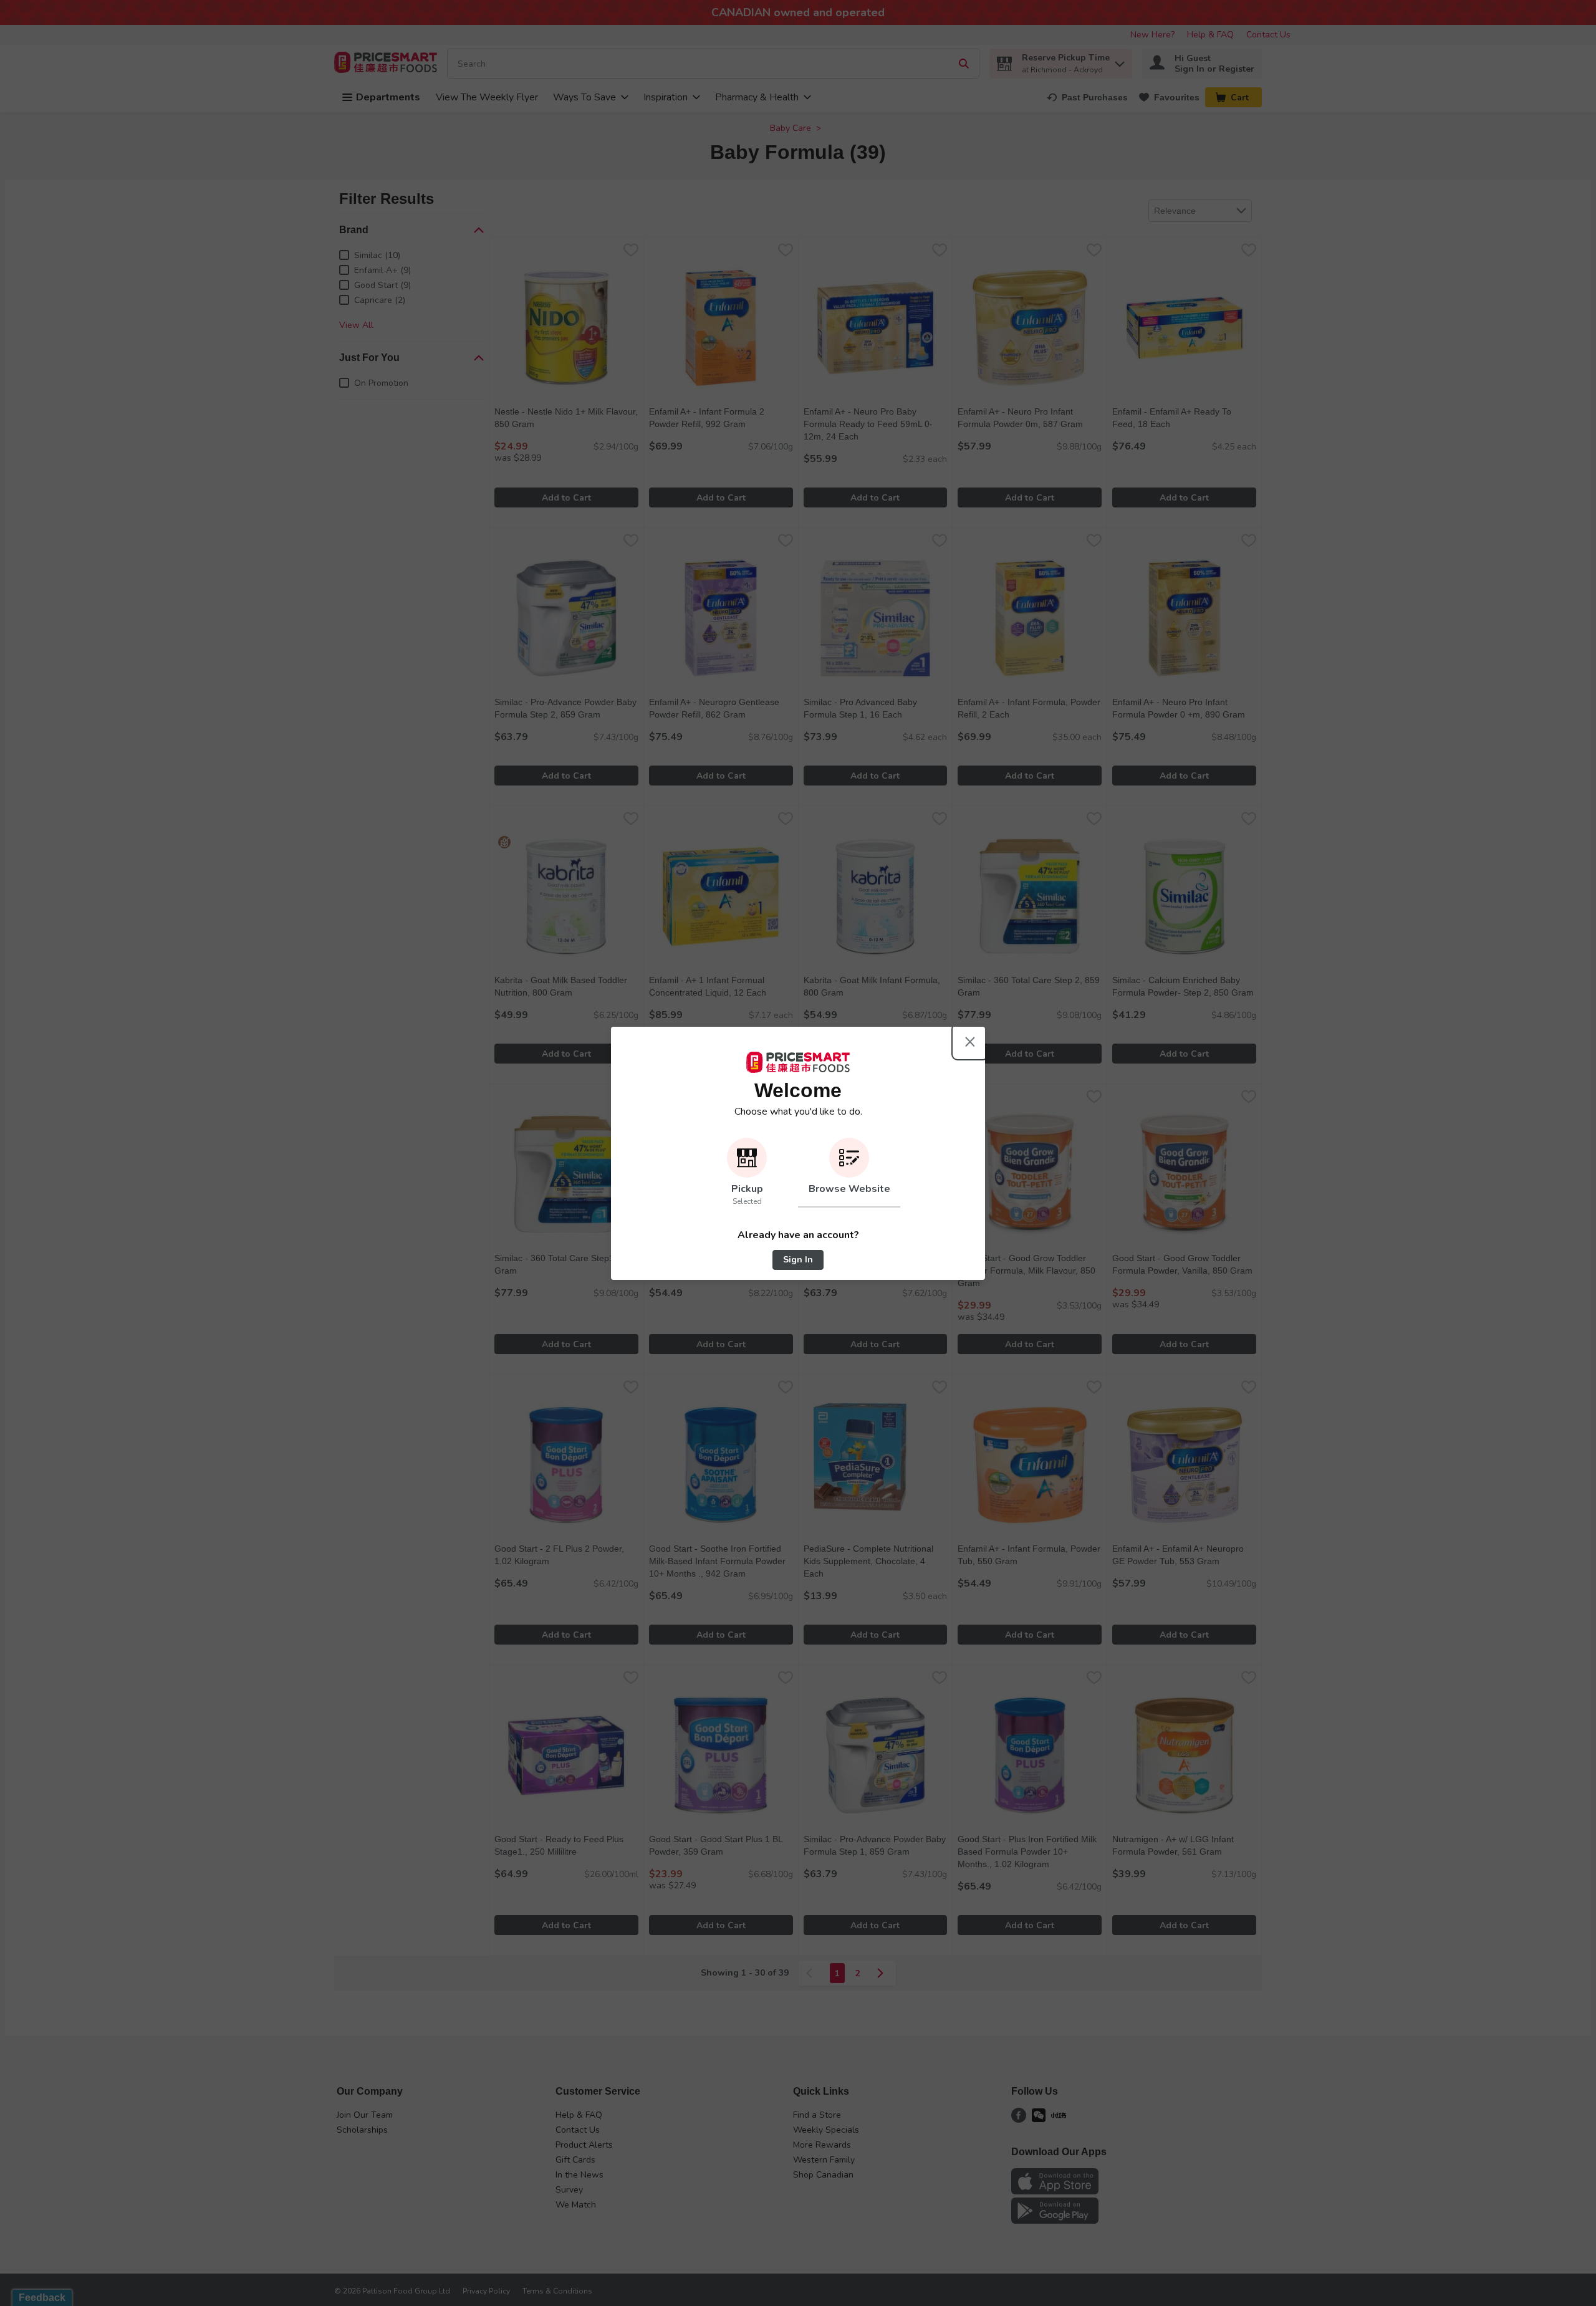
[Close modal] (970, 1042)
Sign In (798, 1260)
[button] (747, 1173)
